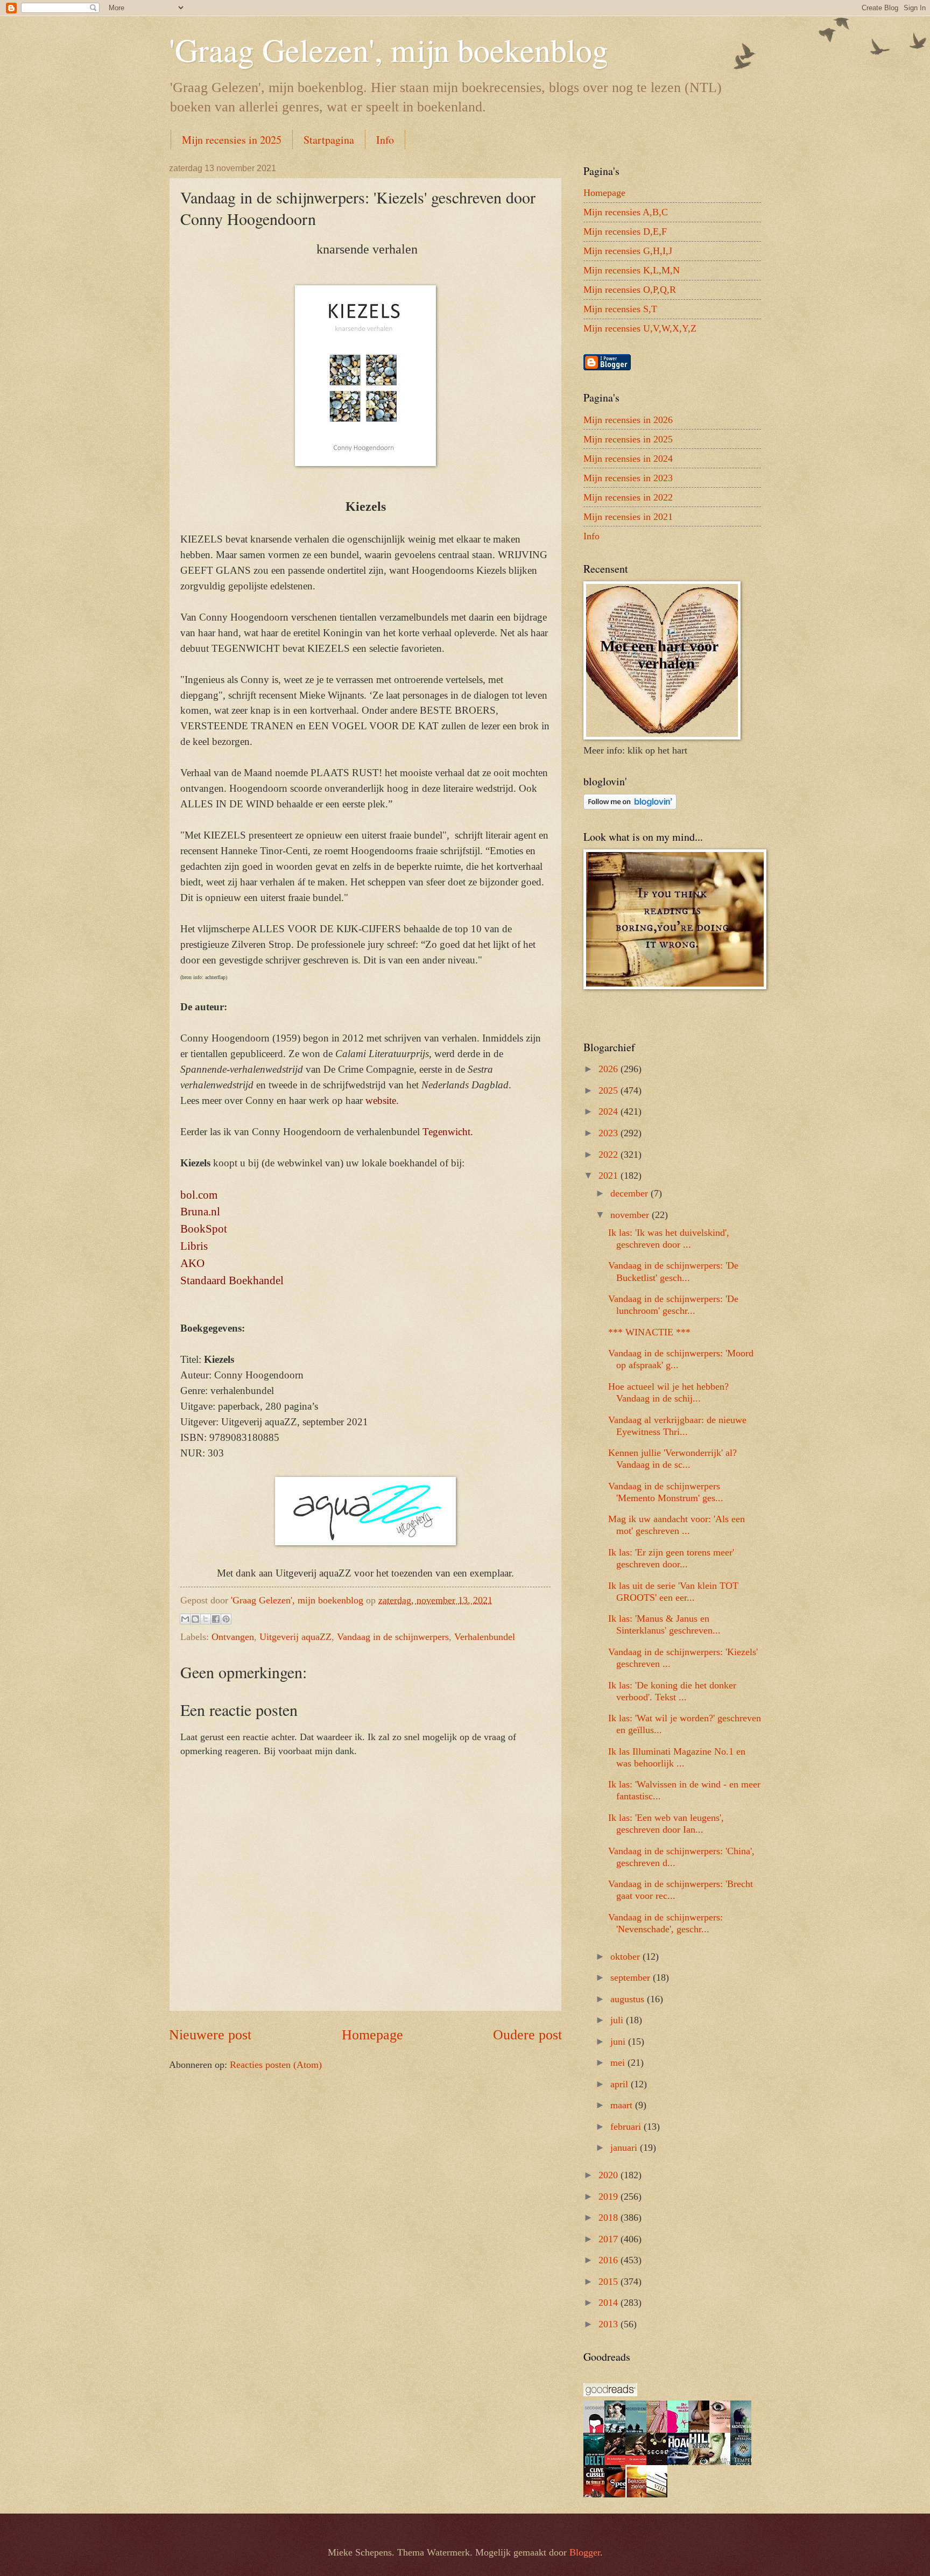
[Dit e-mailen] (185, 1619)
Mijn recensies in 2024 (628, 459)
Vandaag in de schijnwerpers (393, 1637)
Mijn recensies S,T (620, 309)
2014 (610, 2303)
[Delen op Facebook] (216, 1619)
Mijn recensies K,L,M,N (632, 270)
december (630, 1193)
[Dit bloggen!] (195, 1619)
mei (619, 2063)
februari (627, 2127)
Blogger (585, 2552)
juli (618, 2020)
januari (625, 2148)
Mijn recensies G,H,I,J (628, 251)
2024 (610, 1111)
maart (623, 2105)
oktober (626, 1956)
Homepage (372, 2035)
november (631, 1215)
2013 (610, 2324)
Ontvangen (233, 1637)
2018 (610, 2218)
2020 (610, 2175)
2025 (610, 1090)
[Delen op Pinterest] (226, 1619)
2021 (610, 1176)
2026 (610, 1069)
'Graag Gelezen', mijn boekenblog (389, 50)
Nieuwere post (210, 2035)
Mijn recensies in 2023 (628, 478)
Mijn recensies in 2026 (628, 420)
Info (385, 140)
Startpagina (329, 140)
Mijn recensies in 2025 (232, 140)
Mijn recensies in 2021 (628, 517)
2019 (610, 2197)
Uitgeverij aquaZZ (295, 1637)
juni (619, 2042)
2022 (610, 1155)
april (621, 2084)
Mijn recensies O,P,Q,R (630, 290)
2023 (610, 1133)
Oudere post (527, 2035)
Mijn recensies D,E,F (625, 231)
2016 (610, 2260)
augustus (629, 1999)
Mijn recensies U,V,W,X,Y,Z (640, 328)
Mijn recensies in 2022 (628, 497)
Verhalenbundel (485, 1637)
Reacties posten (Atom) (276, 2065)
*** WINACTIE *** (649, 1332)
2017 (610, 2239)
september (632, 1977)
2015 (610, 2282)
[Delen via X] (206, 1619)
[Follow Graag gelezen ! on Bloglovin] (630, 806)
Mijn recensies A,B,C (626, 212)
